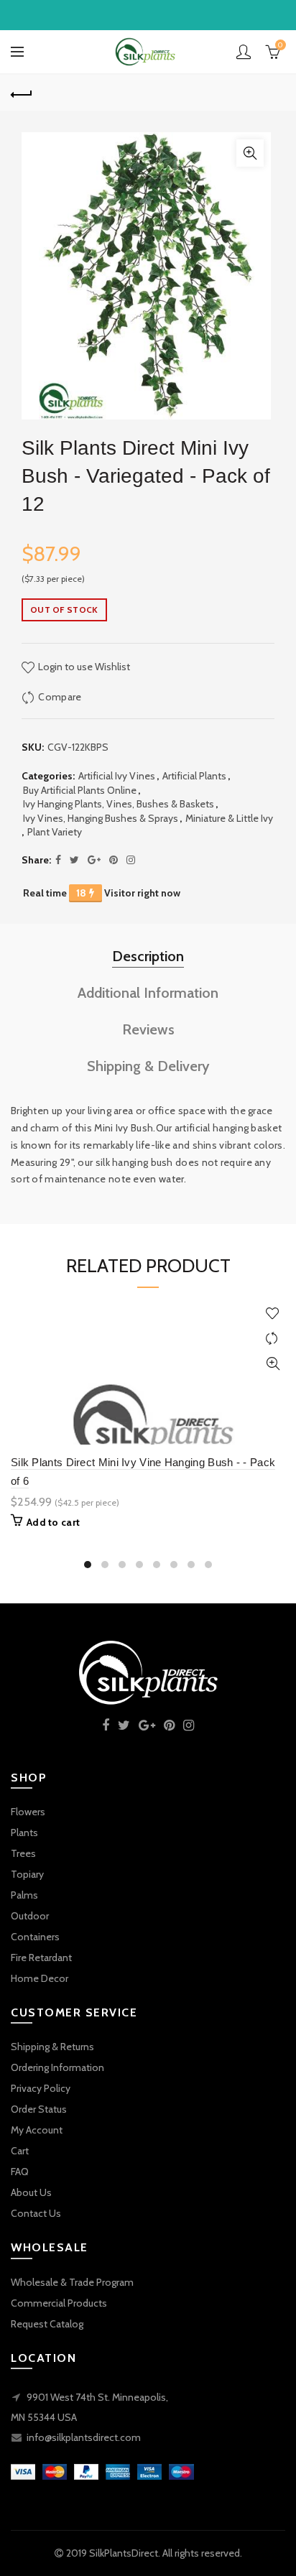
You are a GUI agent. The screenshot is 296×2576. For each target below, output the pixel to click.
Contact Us (36, 2213)
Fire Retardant (41, 1958)
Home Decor (40, 1978)
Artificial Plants (194, 776)
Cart (20, 2151)
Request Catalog (47, 2324)
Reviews (148, 1029)
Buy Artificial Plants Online (80, 790)
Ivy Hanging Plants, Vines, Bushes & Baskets (119, 804)
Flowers (28, 1812)
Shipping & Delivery (148, 1066)
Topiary (27, 1874)
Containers (35, 1937)
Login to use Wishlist (83, 667)
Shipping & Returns (52, 2047)
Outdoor (30, 1916)
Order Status (39, 2109)
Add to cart (53, 1522)
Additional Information (148, 993)
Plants (24, 1833)
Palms (24, 1895)
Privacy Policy (41, 2088)
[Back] (22, 93)
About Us (31, 2192)
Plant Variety (55, 832)
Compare (60, 697)
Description (148, 956)
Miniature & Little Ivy (229, 818)
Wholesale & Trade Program (72, 2282)
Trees (23, 1853)
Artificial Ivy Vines (117, 776)
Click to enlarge (250, 153)
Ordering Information (57, 2067)
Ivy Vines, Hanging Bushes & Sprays (101, 818)
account (244, 52)
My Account (37, 2130)
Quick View (273, 1364)
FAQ (20, 2172)
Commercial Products (59, 2303)
